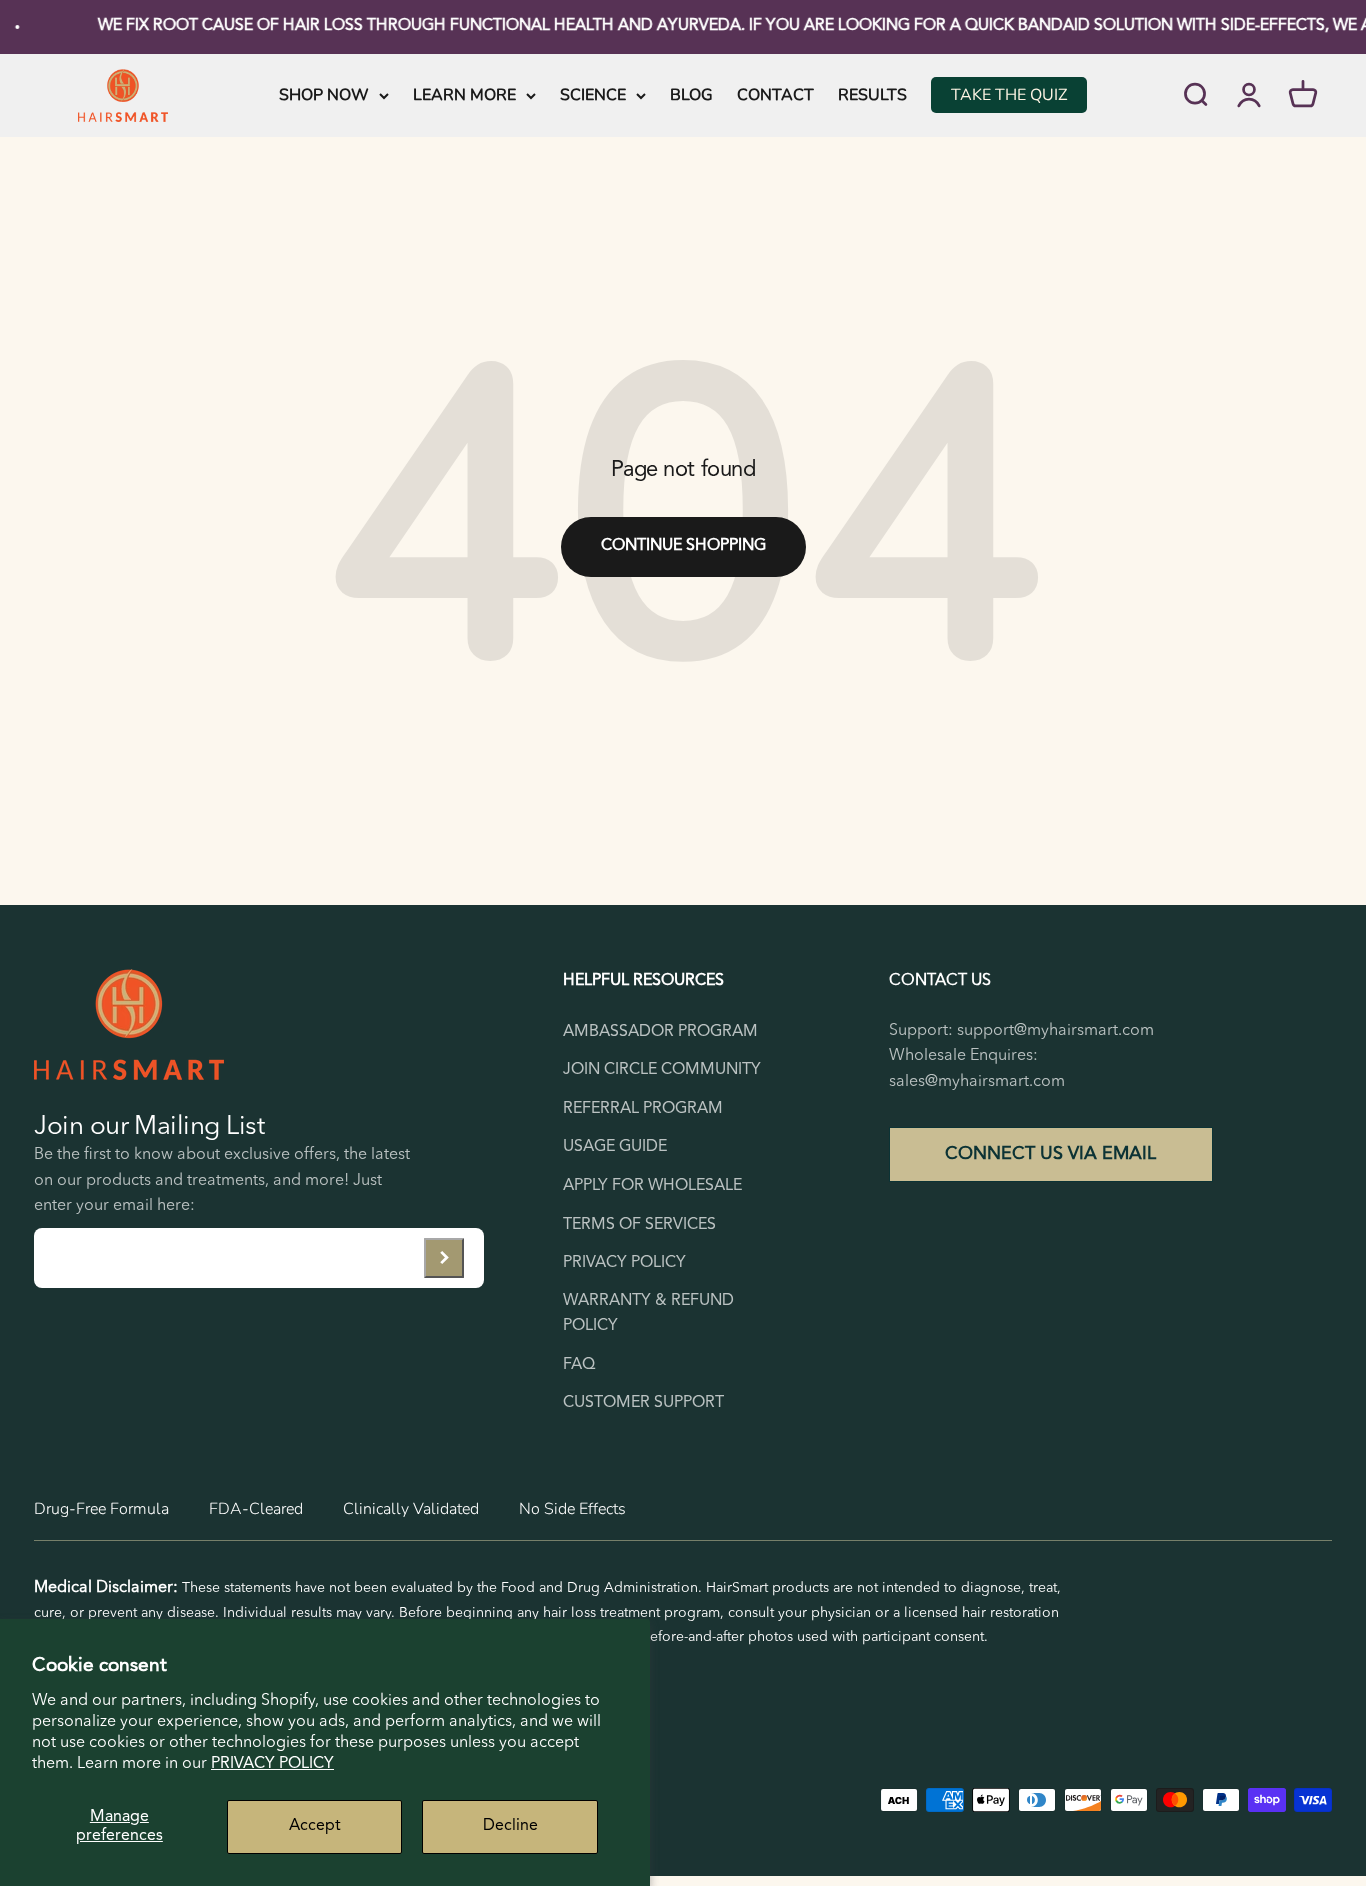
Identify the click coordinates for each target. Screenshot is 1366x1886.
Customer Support (643, 1403)
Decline (510, 1826)
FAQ (579, 1365)
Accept (315, 1826)
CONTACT (775, 94)
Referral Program (643, 1109)
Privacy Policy (272, 1764)
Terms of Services (639, 1225)
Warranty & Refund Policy (648, 1314)
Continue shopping (683, 546)
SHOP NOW (324, 94)
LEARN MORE (464, 94)
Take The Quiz (1009, 94)
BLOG (691, 94)
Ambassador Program (660, 1032)
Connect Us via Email (1050, 1154)
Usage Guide (615, 1147)
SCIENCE (593, 94)
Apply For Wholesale (652, 1186)
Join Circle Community (662, 1070)
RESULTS (872, 94)
